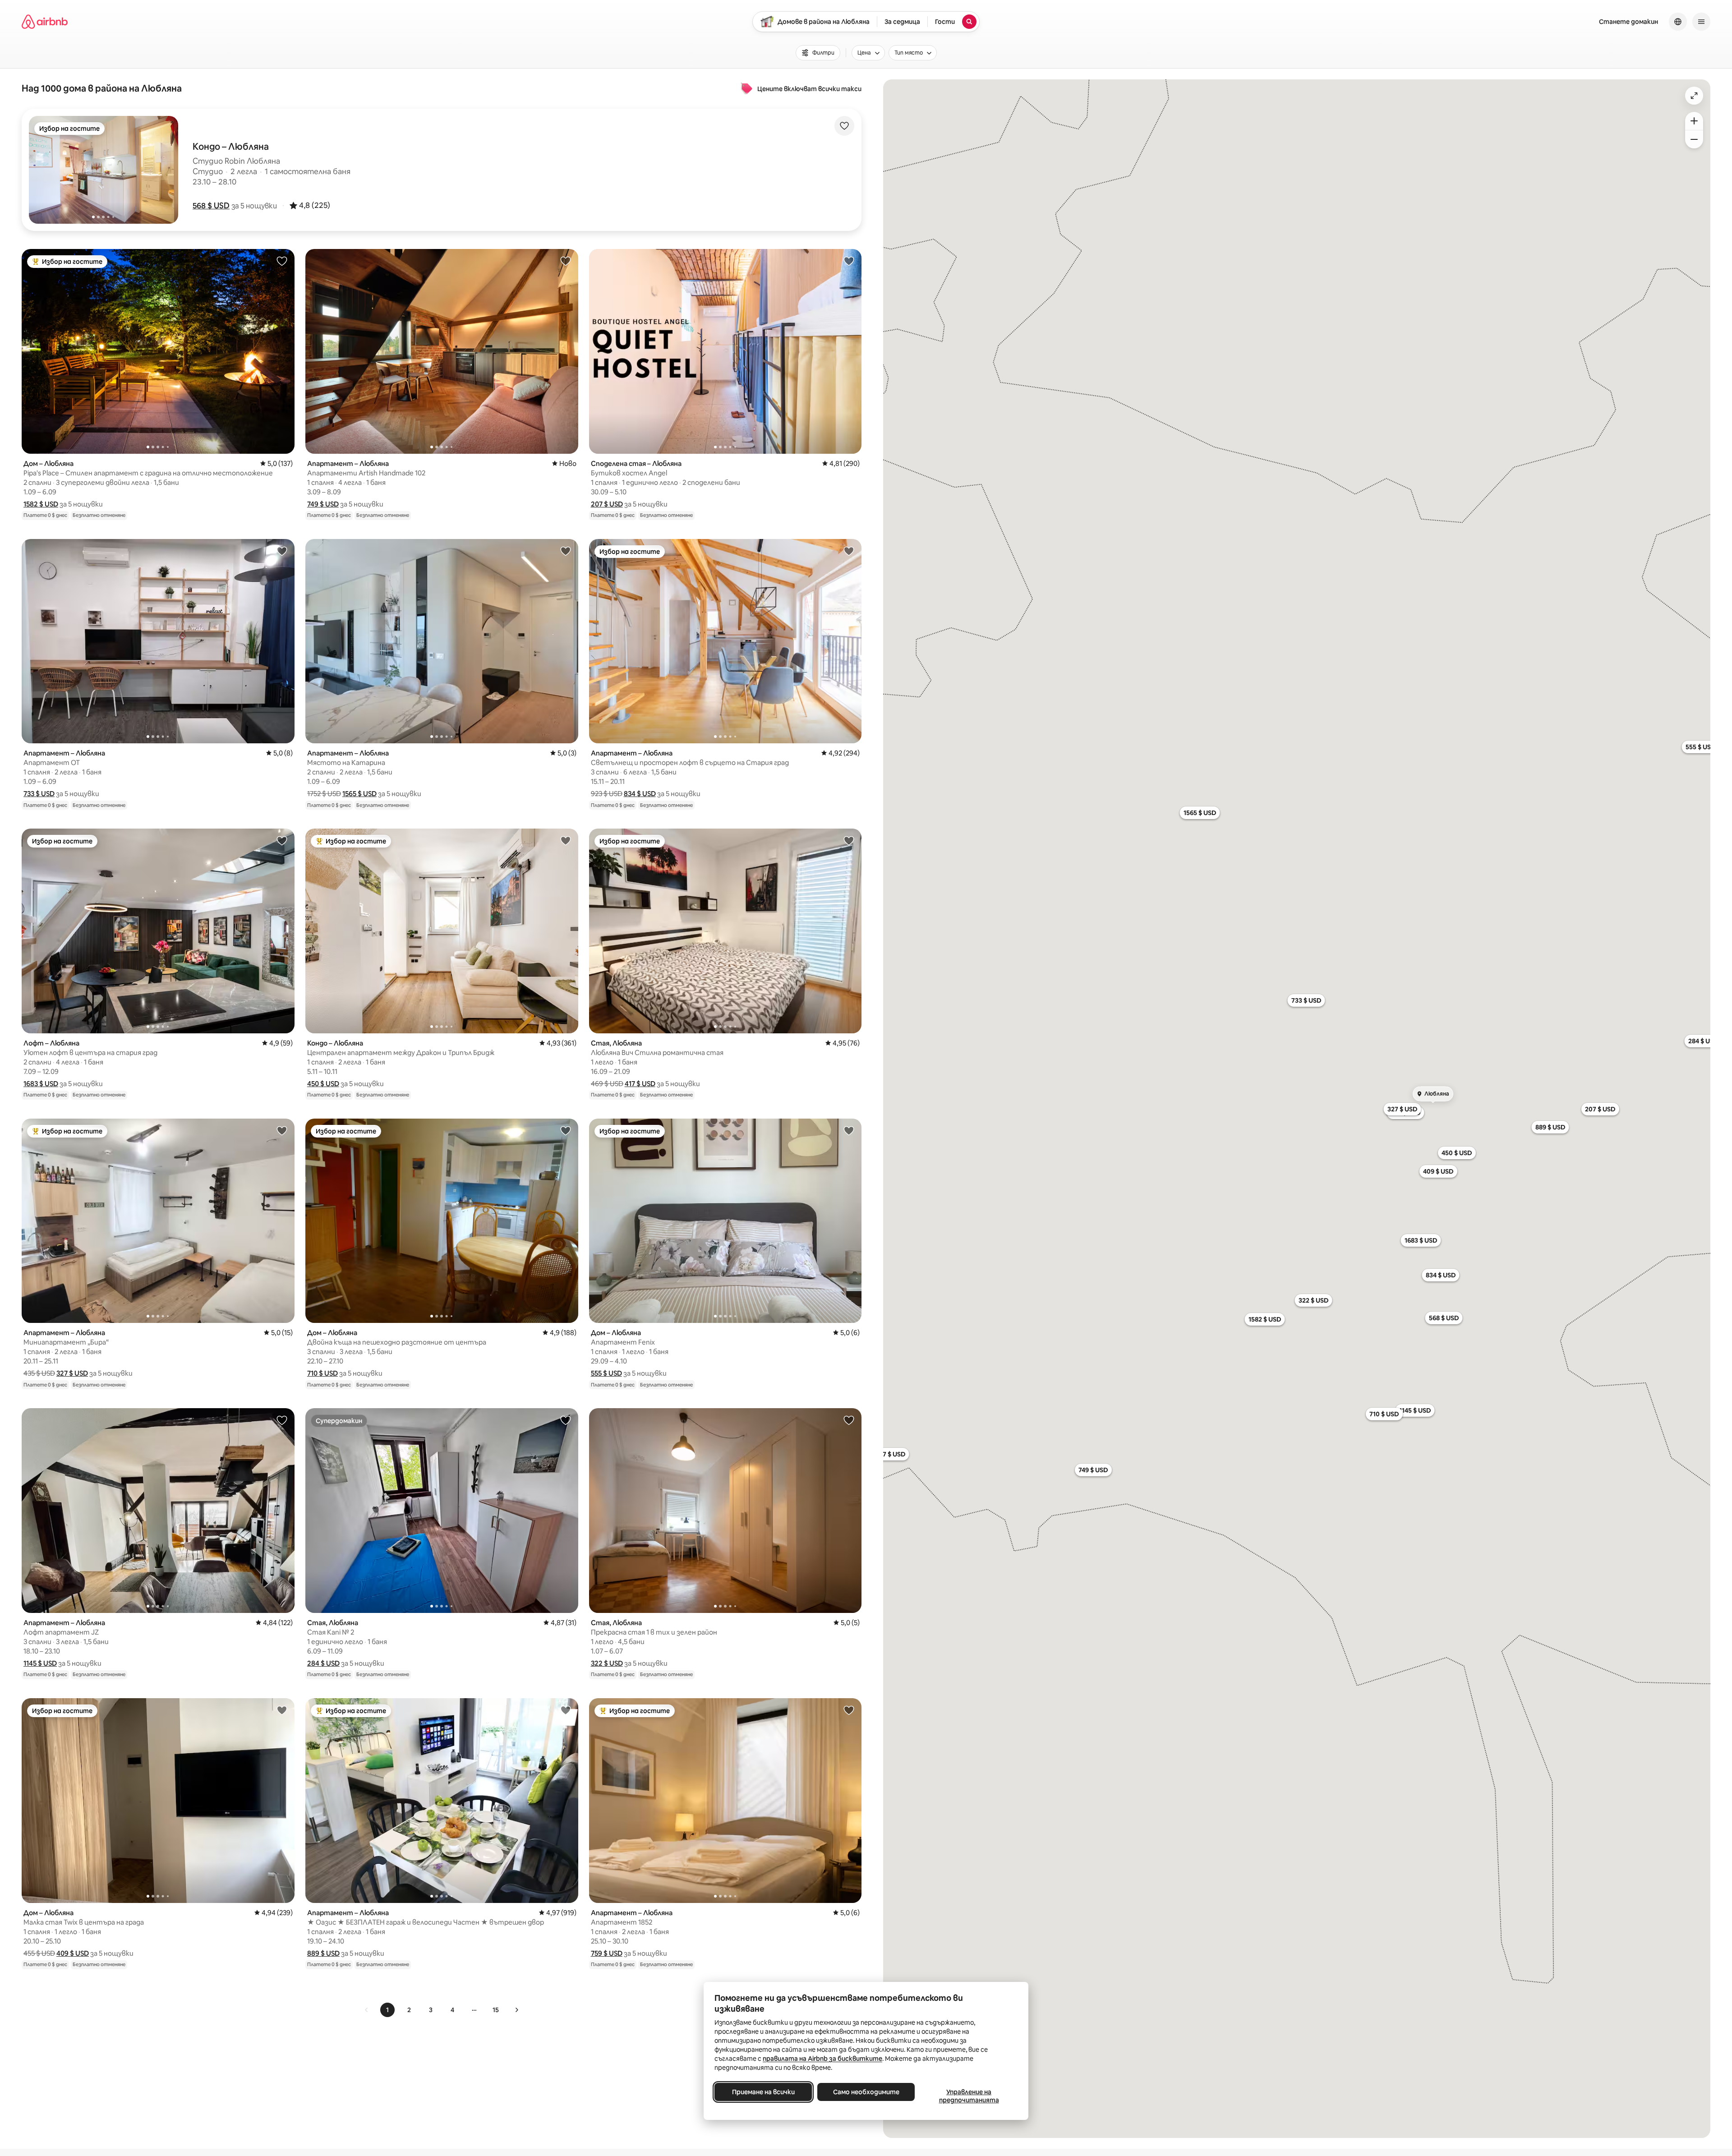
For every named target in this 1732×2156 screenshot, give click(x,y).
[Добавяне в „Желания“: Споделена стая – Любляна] (849, 261)
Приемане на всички (763, 2092)
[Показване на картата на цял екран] (1694, 96)
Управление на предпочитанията (969, 2096)
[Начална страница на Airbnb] (45, 22)
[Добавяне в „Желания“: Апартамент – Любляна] (566, 261)
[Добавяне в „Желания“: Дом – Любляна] (282, 261)
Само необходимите (866, 2092)
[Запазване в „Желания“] (844, 126)
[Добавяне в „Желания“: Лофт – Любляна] (282, 840)
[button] (211, 206)
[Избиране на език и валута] (1678, 22)
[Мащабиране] (1694, 121)
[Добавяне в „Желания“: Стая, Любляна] (849, 840)
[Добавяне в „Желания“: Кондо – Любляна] (566, 840)
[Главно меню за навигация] (1701, 22)
